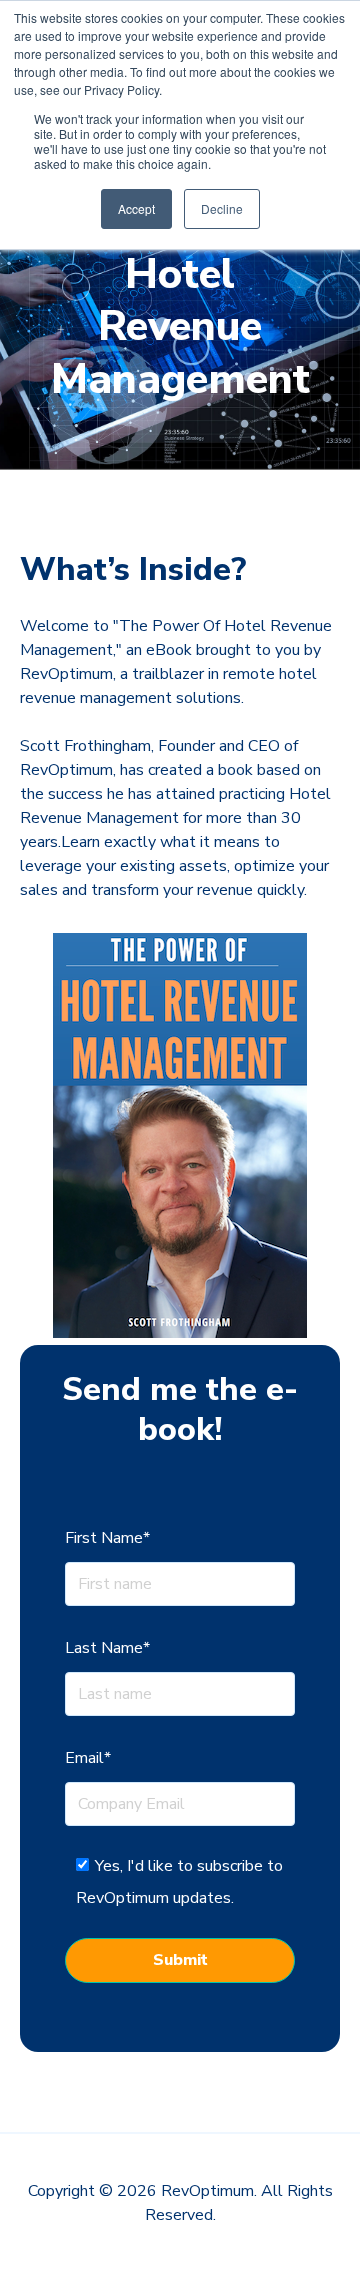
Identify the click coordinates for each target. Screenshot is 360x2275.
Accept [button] (136, 208)
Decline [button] (222, 208)
